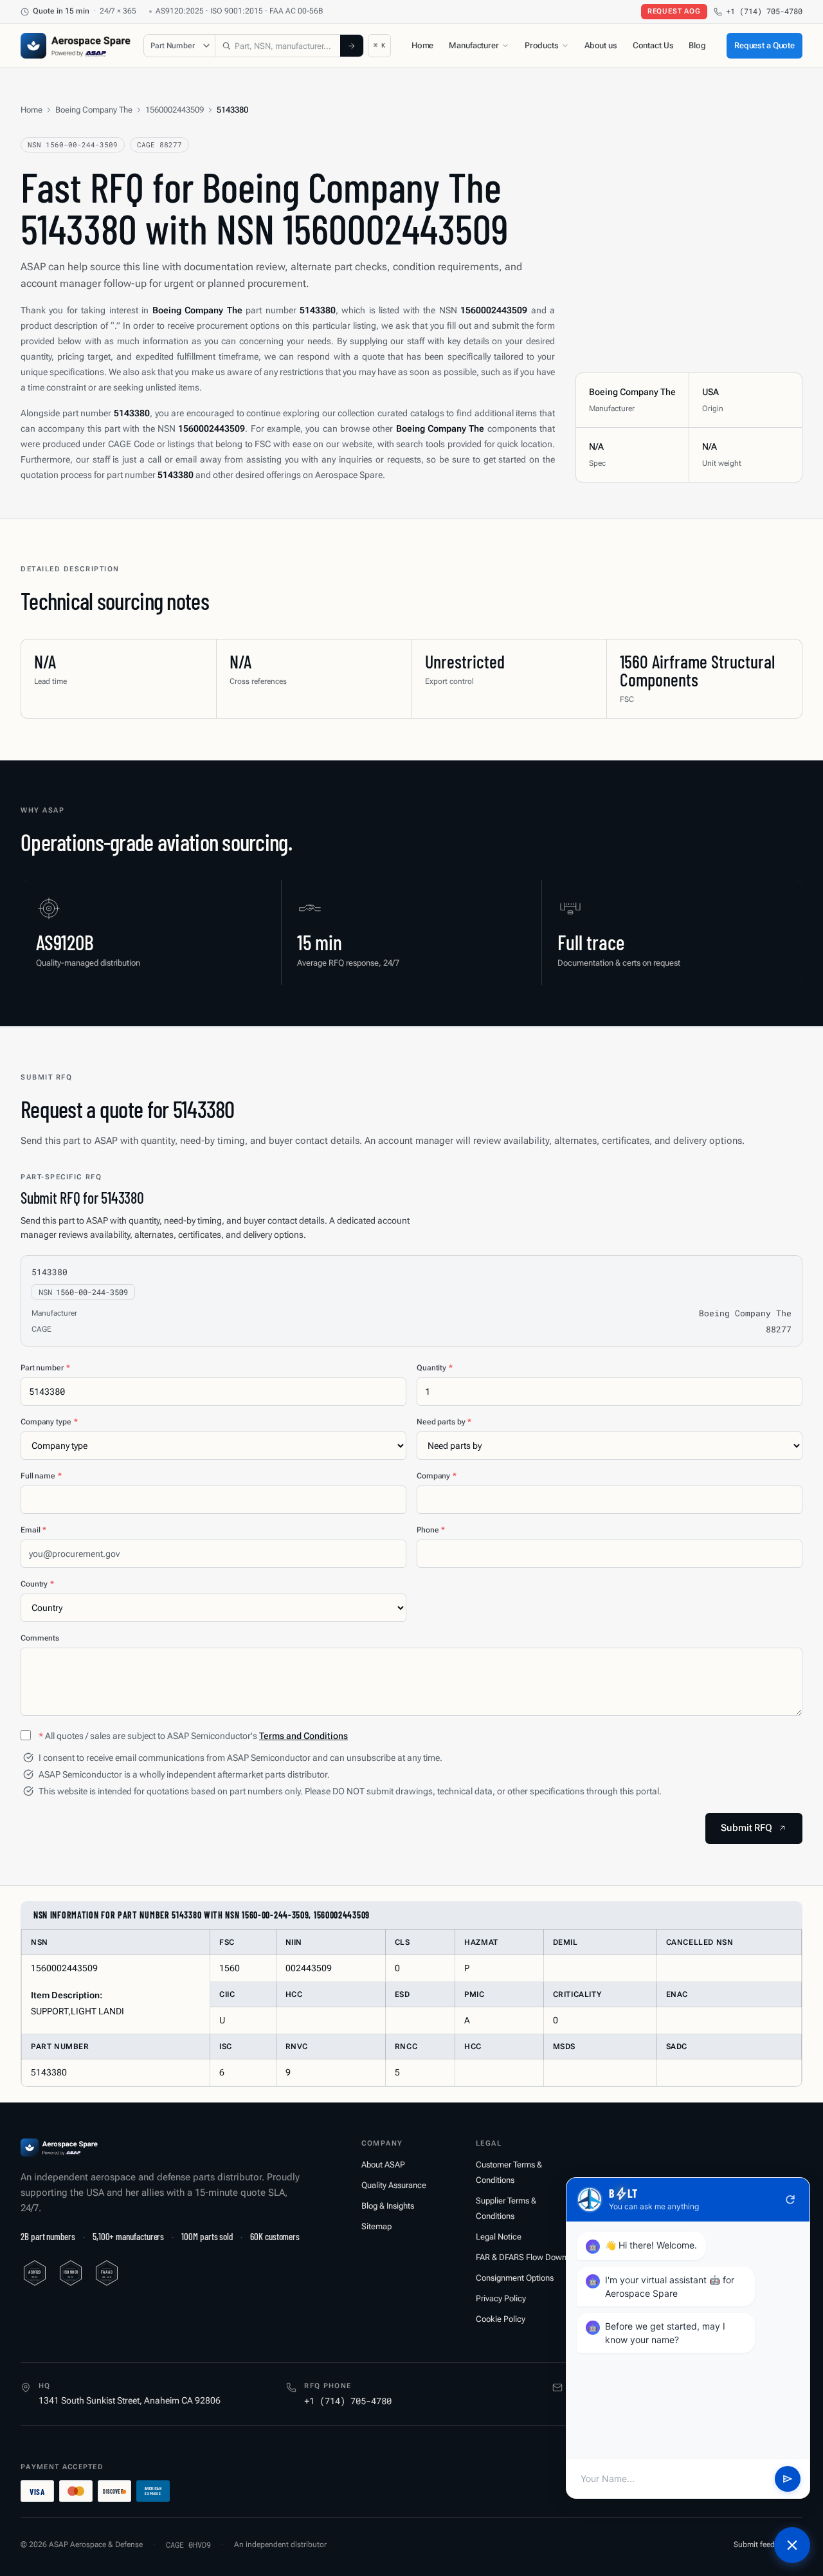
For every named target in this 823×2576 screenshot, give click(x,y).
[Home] (59, 2148)
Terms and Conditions (303, 1736)
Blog (697, 45)
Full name (41, 1476)
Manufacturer (474, 45)
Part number (45, 1368)
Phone (431, 1530)
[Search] (352, 46)
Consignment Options (515, 2278)
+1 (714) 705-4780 (764, 11)
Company (437, 1476)
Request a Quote (764, 45)
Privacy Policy (501, 2298)
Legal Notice (499, 2237)
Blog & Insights (388, 2206)
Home (422, 45)
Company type (49, 1422)
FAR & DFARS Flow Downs (523, 2257)
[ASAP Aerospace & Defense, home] (76, 46)
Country (37, 1584)
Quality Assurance (394, 2185)
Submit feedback (762, 2544)
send (788, 2479)
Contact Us (653, 45)
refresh (790, 2200)
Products (542, 45)
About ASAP (383, 2165)
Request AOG (674, 11)
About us (601, 45)
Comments (40, 1638)
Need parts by (444, 1422)
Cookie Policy (501, 2319)
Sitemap (376, 2226)
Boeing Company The (94, 110)
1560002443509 (175, 110)
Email (33, 1530)
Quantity (435, 1368)
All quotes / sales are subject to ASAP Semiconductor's (193, 1736)
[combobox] (278, 46)
